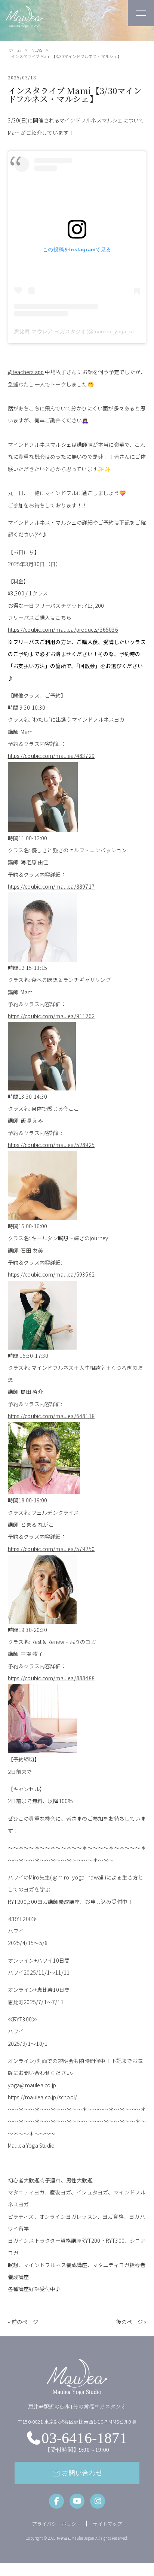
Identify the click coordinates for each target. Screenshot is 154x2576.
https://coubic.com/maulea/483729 (51, 756)
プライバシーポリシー (56, 2524)
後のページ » (131, 2322)
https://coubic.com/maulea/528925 (51, 1145)
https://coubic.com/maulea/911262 (51, 1016)
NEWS (37, 50)
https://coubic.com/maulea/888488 (51, 1678)
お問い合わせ (77, 2473)
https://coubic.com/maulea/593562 (51, 1274)
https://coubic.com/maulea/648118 (51, 1416)
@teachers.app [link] (26, 372)
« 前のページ (23, 2322)
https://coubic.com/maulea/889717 (51, 886)
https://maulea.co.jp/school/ (43, 2097)
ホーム (15, 50)
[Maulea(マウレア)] (24, 24)
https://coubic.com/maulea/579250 (51, 1549)
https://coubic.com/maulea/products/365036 (63, 629)
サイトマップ (107, 2524)
